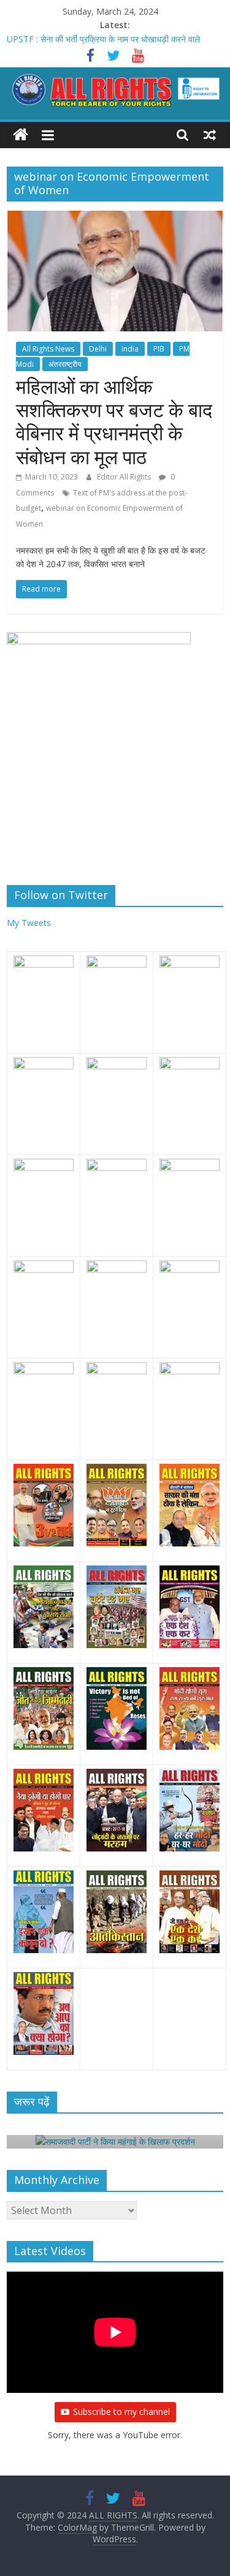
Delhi (98, 349)
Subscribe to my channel (121, 2412)
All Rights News (48, 349)
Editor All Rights (125, 477)
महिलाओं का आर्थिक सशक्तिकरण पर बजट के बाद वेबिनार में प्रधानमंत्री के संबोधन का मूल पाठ (114, 421)
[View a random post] (210, 135)
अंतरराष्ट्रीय (65, 364)
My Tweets (29, 923)
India (130, 349)
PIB (159, 349)
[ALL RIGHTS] (21, 135)
